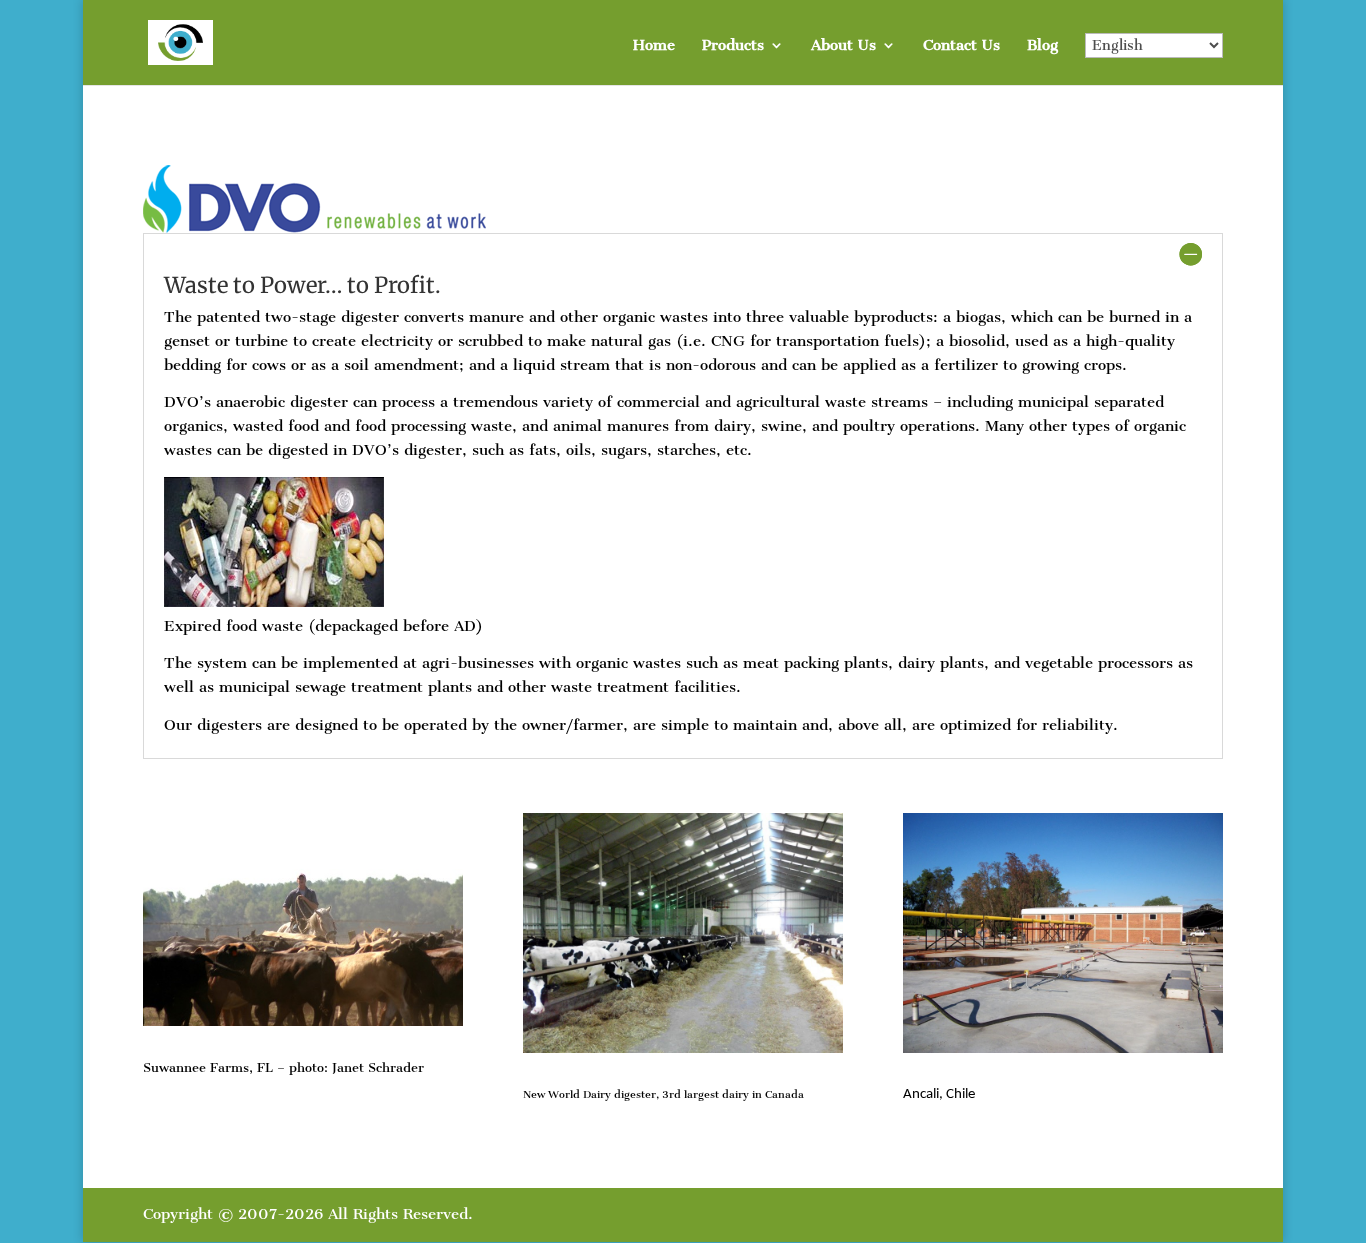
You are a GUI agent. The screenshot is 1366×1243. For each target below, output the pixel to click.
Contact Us (961, 46)
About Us (843, 46)
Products (733, 46)
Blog (1042, 46)
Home (654, 46)
